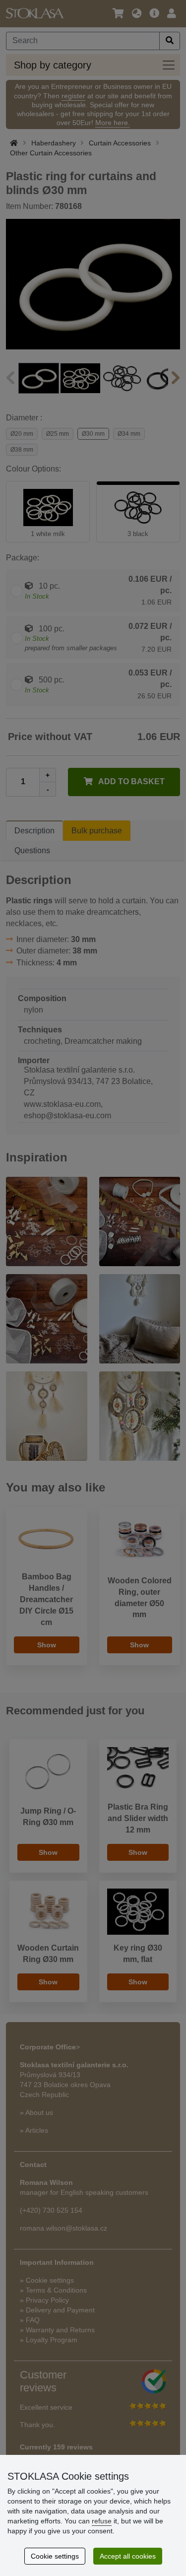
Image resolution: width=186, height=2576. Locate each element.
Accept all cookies (128, 2556)
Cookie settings (55, 2556)
